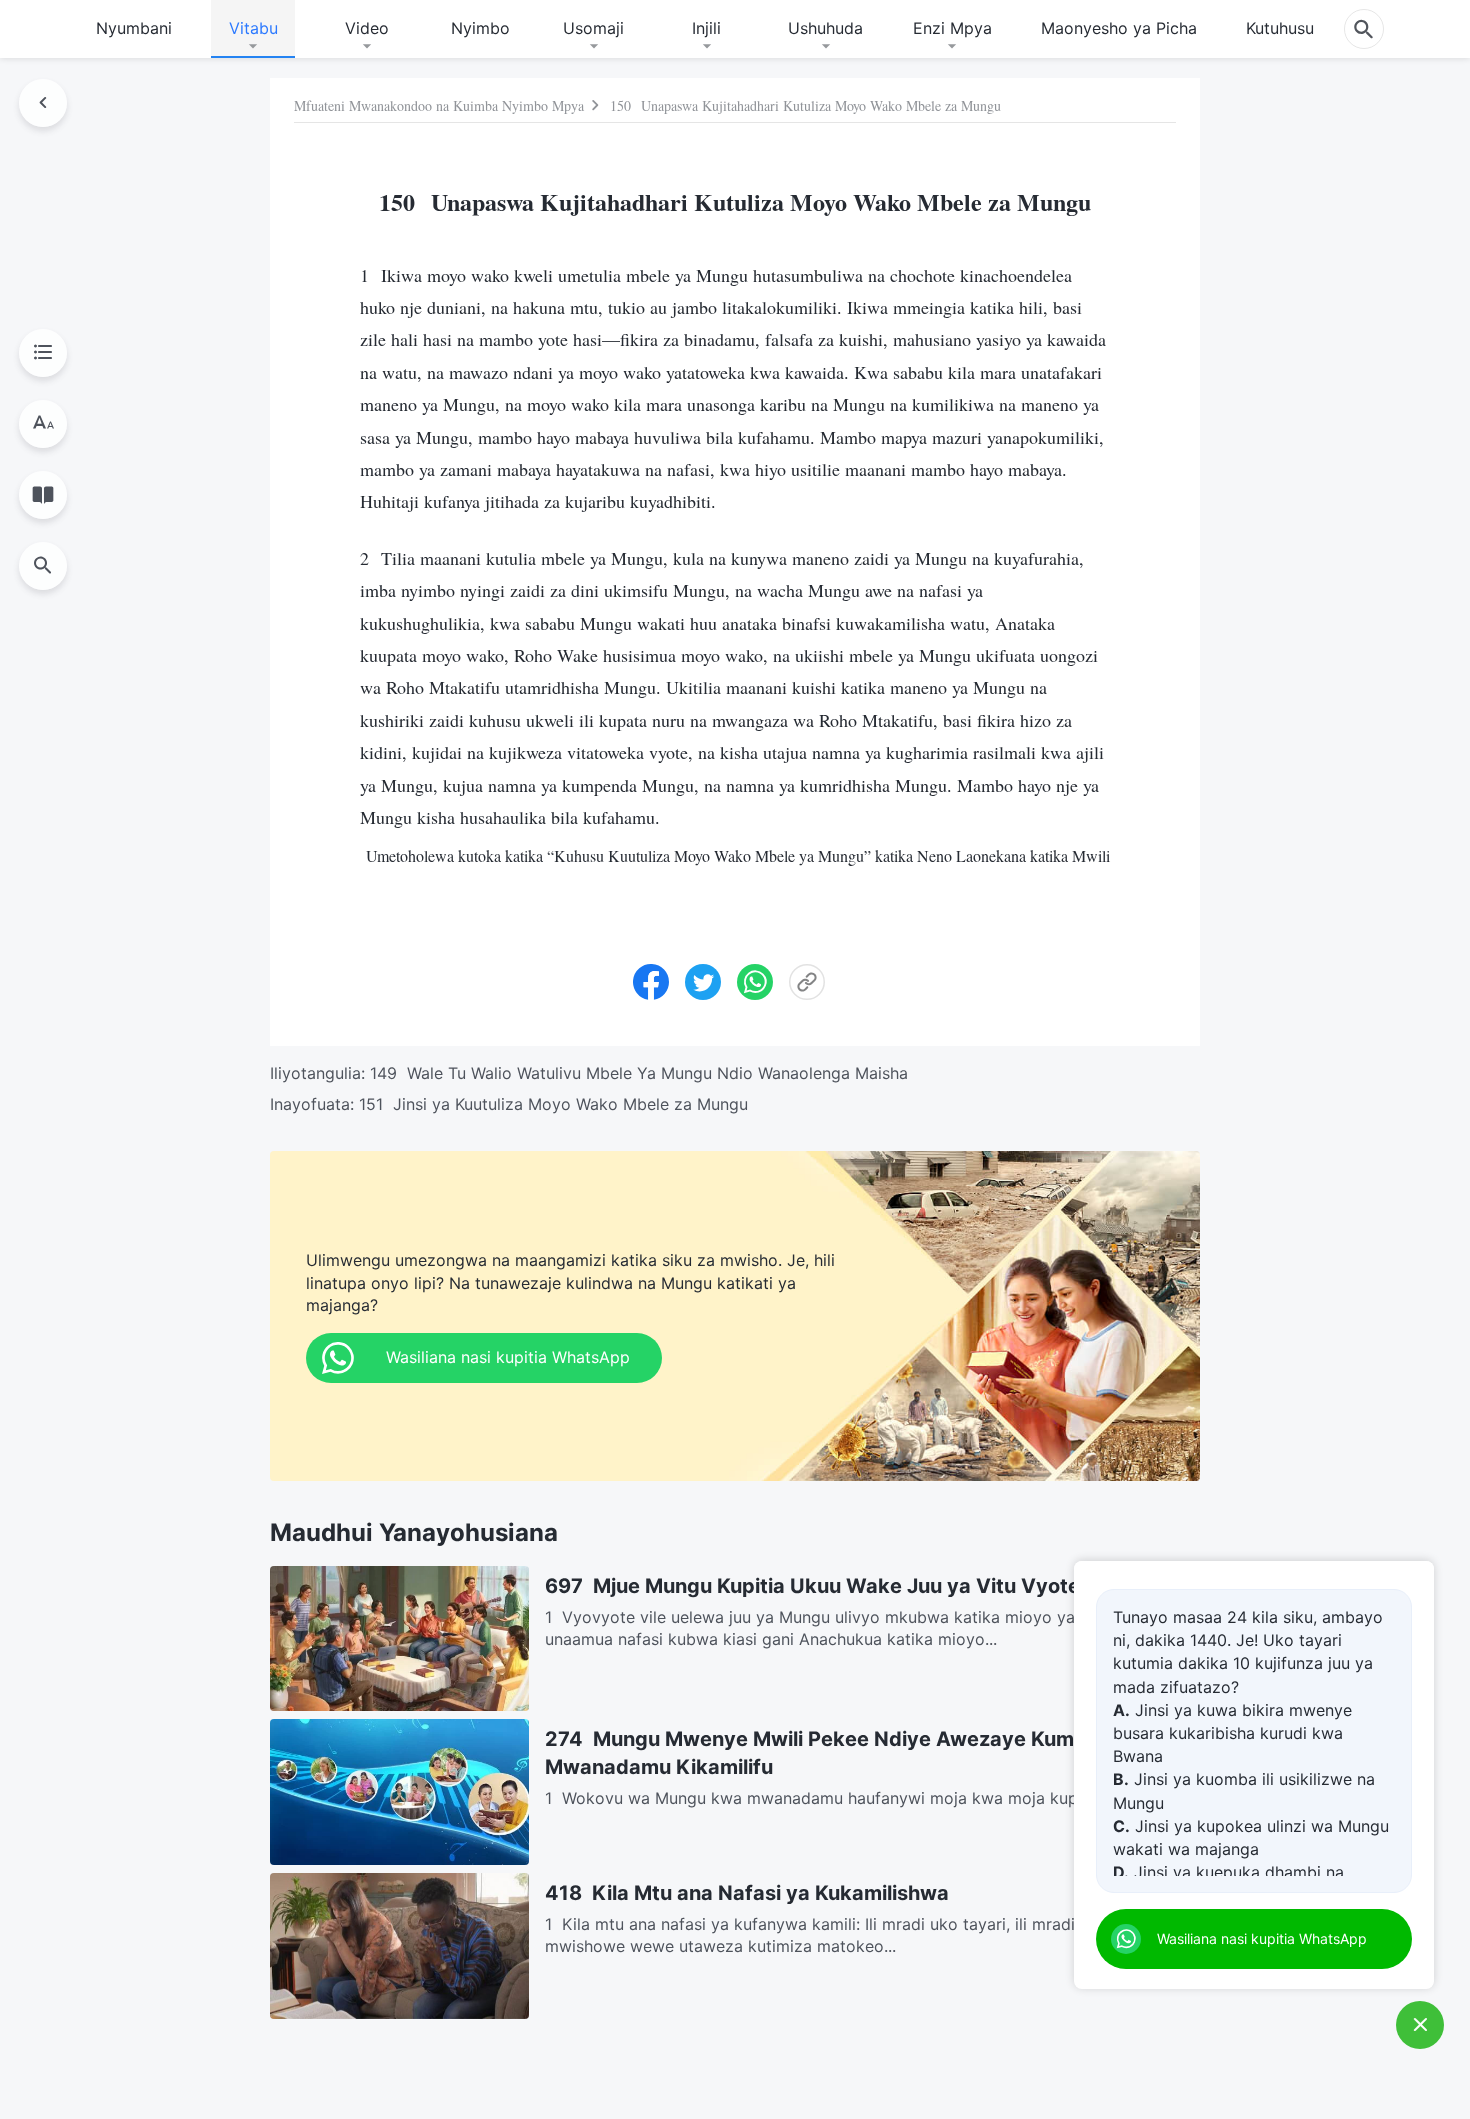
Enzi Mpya (952, 28)
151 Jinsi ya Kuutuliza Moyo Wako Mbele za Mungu (553, 1104)
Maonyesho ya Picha (1119, 28)
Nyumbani (134, 28)
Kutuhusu (1280, 28)
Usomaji (593, 28)
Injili (706, 28)
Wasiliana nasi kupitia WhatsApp (1262, 1938)
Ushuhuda (825, 28)
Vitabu (253, 28)
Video (367, 28)
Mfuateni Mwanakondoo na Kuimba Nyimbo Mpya (439, 105)
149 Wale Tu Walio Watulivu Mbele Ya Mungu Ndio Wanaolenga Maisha (639, 1073)
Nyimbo (480, 28)
